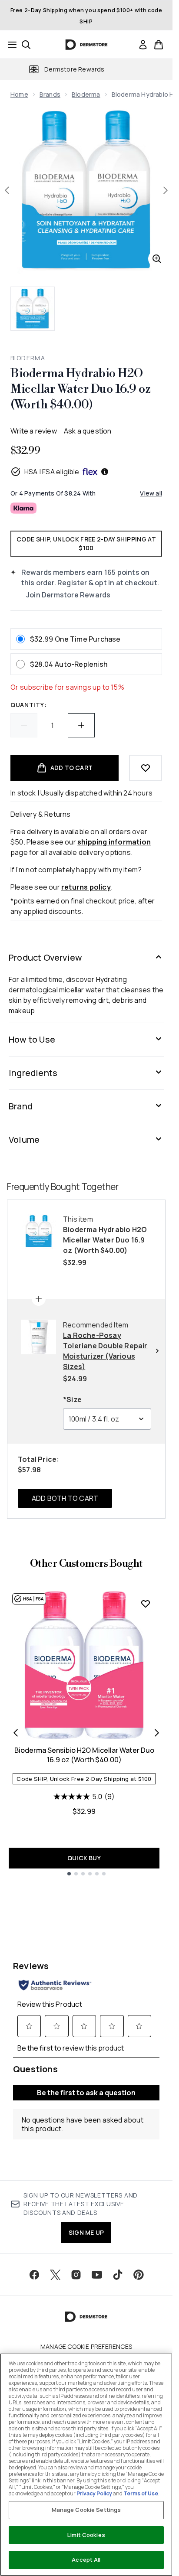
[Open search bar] (26, 45)
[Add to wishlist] (146, 768)
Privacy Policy (94, 2493)
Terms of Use (141, 2493)
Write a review (34, 431)
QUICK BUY (84, 1858)
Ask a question (88, 431)
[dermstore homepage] (86, 45)
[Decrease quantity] (24, 725)
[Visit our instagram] (76, 2275)
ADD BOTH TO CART (65, 1498)
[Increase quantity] (81, 725)
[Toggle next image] (166, 190)
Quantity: (28, 705)
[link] (143, 45)
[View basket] (159, 45)
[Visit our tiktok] (118, 2275)
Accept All (86, 2560)
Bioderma (86, 94)
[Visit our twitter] (55, 2275)
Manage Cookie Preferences (86, 2347)
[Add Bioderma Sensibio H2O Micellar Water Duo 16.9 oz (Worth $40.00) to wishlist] (146, 1604)
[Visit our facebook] (34, 2275)
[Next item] (157, 1733)
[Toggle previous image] (7, 190)
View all (151, 493)
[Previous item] (16, 1733)
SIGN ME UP (86, 2232)
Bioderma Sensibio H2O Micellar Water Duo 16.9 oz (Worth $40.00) (84, 1755)
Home (19, 94)
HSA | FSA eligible (52, 472)
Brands (50, 94)
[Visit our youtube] (97, 2275)
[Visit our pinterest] (139, 2275)
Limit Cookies (86, 2535)
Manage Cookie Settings (86, 2510)
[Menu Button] (10, 45)
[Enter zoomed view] (157, 259)
